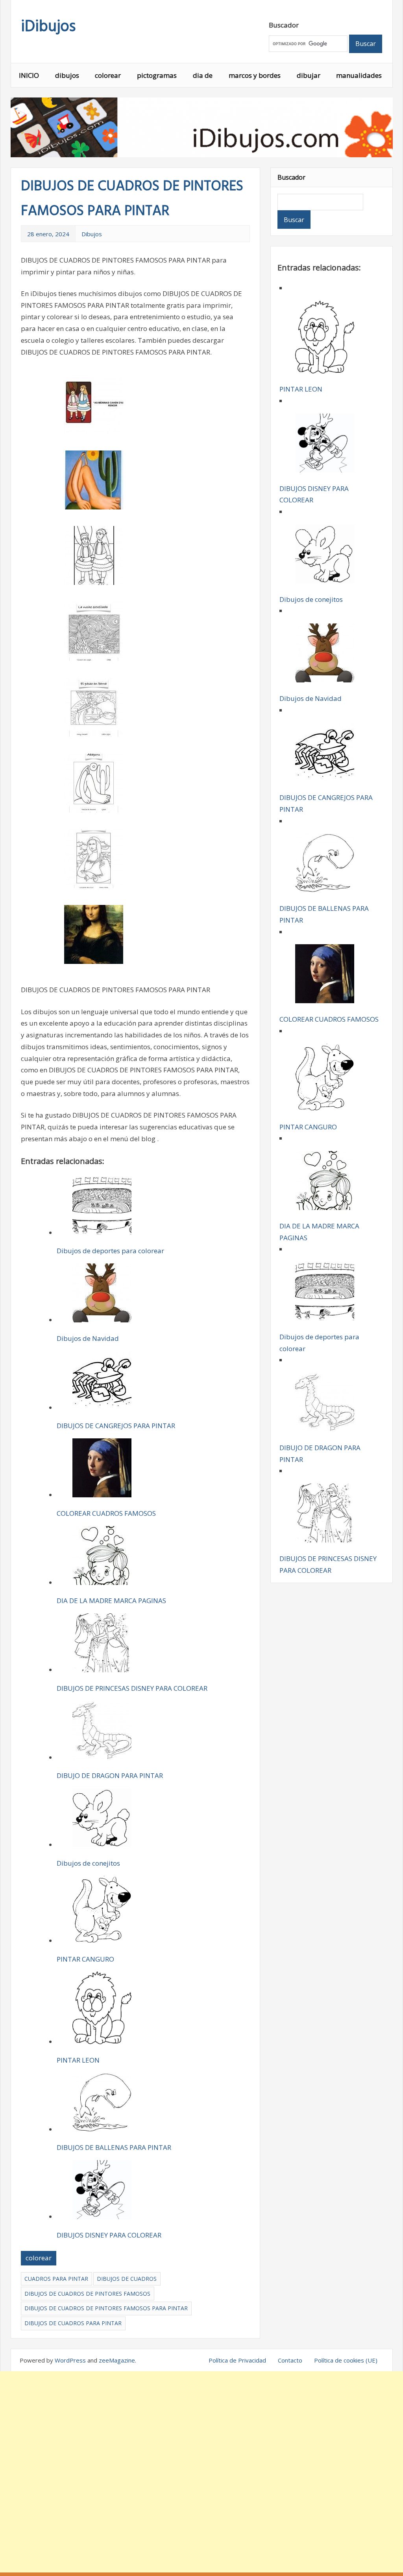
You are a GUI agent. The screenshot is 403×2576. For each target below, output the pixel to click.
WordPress (70, 2360)
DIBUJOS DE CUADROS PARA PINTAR (73, 2323)
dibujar (309, 75)
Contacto (290, 2360)
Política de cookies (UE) (346, 2360)
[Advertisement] (201, 2472)
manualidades (359, 75)
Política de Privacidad (237, 2360)
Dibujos (92, 234)
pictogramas (157, 75)
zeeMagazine (117, 2360)
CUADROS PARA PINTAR (56, 2279)
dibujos (67, 75)
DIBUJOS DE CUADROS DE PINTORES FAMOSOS (87, 2294)
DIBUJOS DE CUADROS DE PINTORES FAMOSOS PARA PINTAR (106, 2308)
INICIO (29, 75)
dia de (203, 75)
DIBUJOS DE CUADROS (127, 2279)
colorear (108, 75)
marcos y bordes (255, 75)
